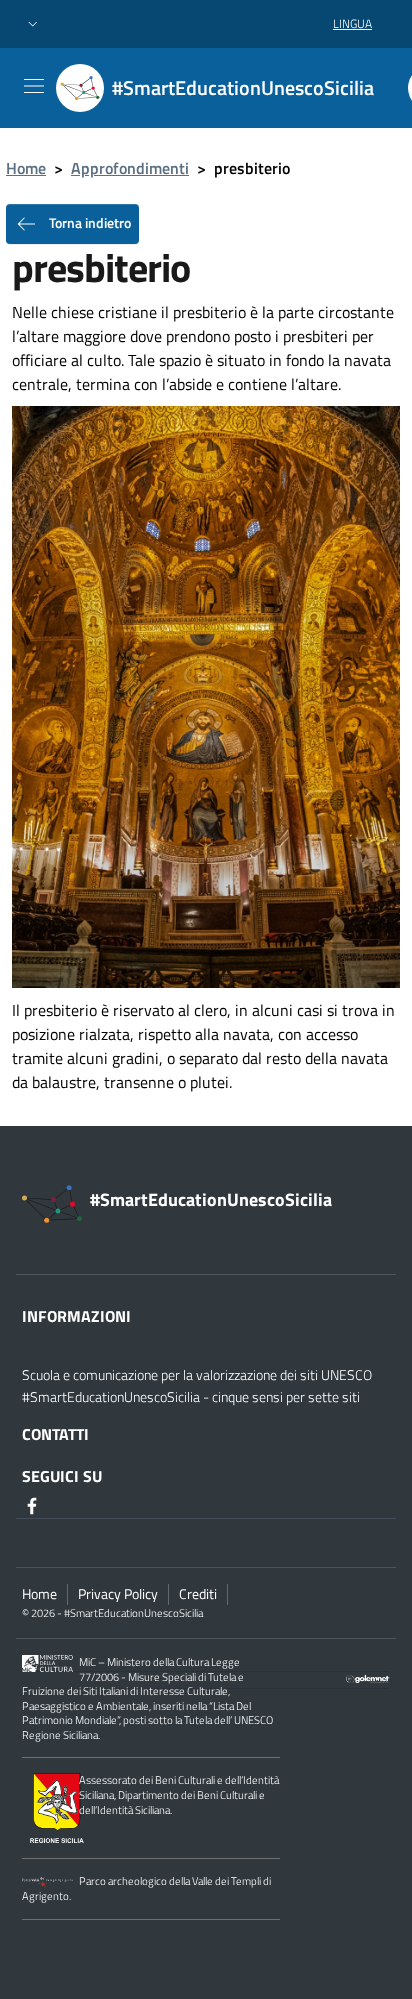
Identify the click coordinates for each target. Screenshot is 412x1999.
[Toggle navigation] (34, 86)
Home (26, 168)
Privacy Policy (118, 1594)
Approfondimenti (130, 168)
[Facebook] (34, 1504)
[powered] (368, 1677)
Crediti (198, 1594)
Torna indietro (88, 222)
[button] (33, 24)
